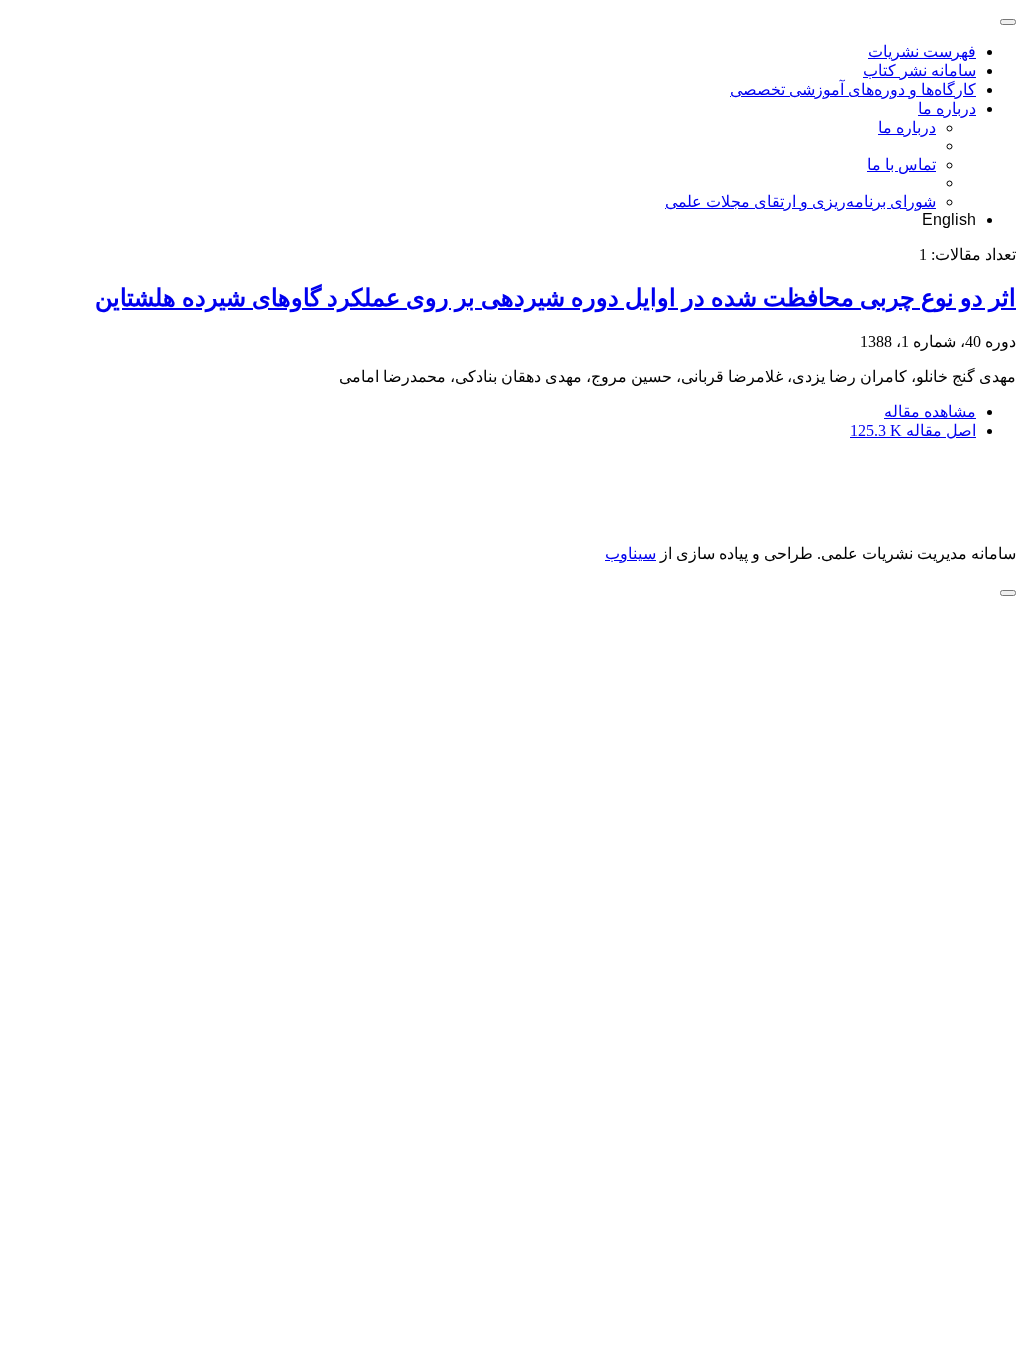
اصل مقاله (913, 430)
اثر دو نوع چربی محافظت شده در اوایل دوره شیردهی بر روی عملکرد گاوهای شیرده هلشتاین (555, 298)
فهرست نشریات (922, 51)
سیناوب (630, 553)
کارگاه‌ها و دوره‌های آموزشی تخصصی (853, 89)
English (949, 219)
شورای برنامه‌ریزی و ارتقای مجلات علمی (800, 201)
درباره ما (947, 108)
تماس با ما (901, 164)
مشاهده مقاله (930, 411)
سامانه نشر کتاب (919, 70)
